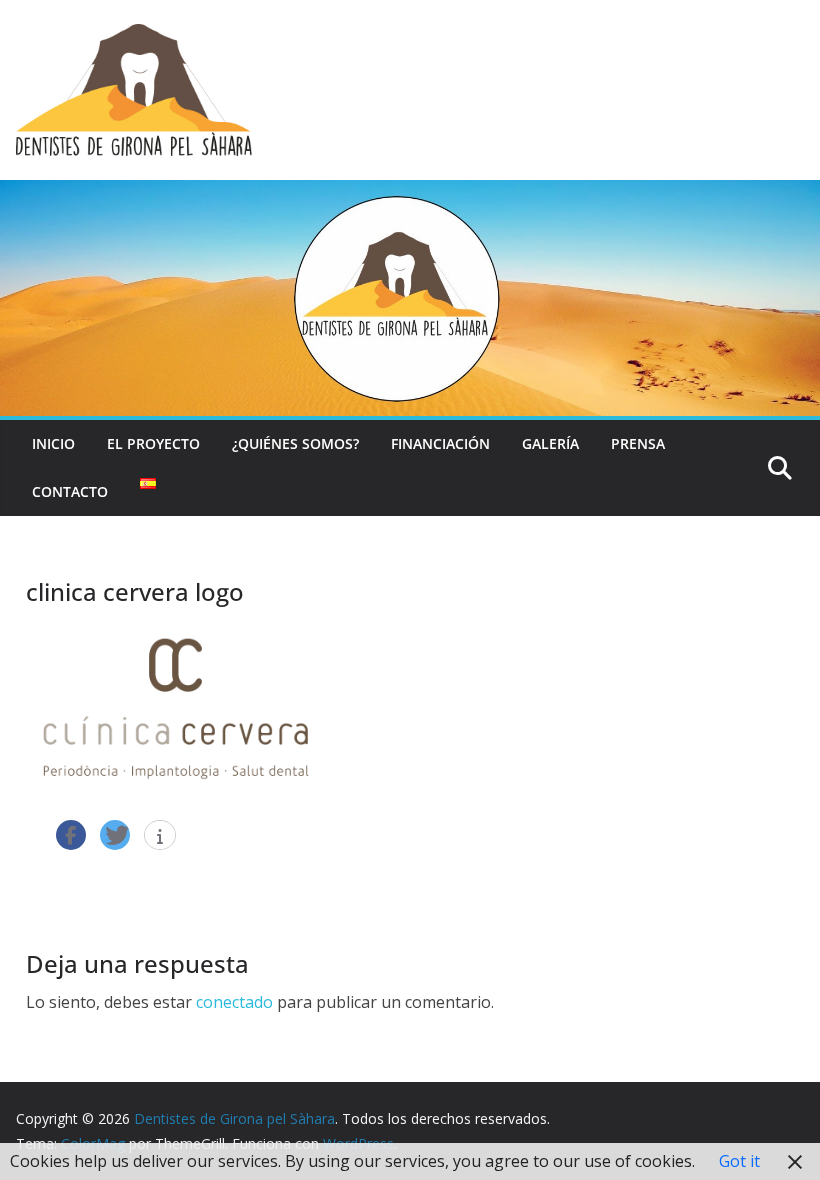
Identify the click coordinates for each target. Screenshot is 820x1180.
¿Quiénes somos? (295, 443)
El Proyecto (153, 443)
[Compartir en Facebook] (71, 835)
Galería (550, 443)
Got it (739, 1161)
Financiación (440, 443)
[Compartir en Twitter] (115, 835)
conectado (234, 1002)
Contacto (70, 491)
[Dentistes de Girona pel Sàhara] (410, 194)
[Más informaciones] (160, 836)
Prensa (638, 443)
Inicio (53, 443)
